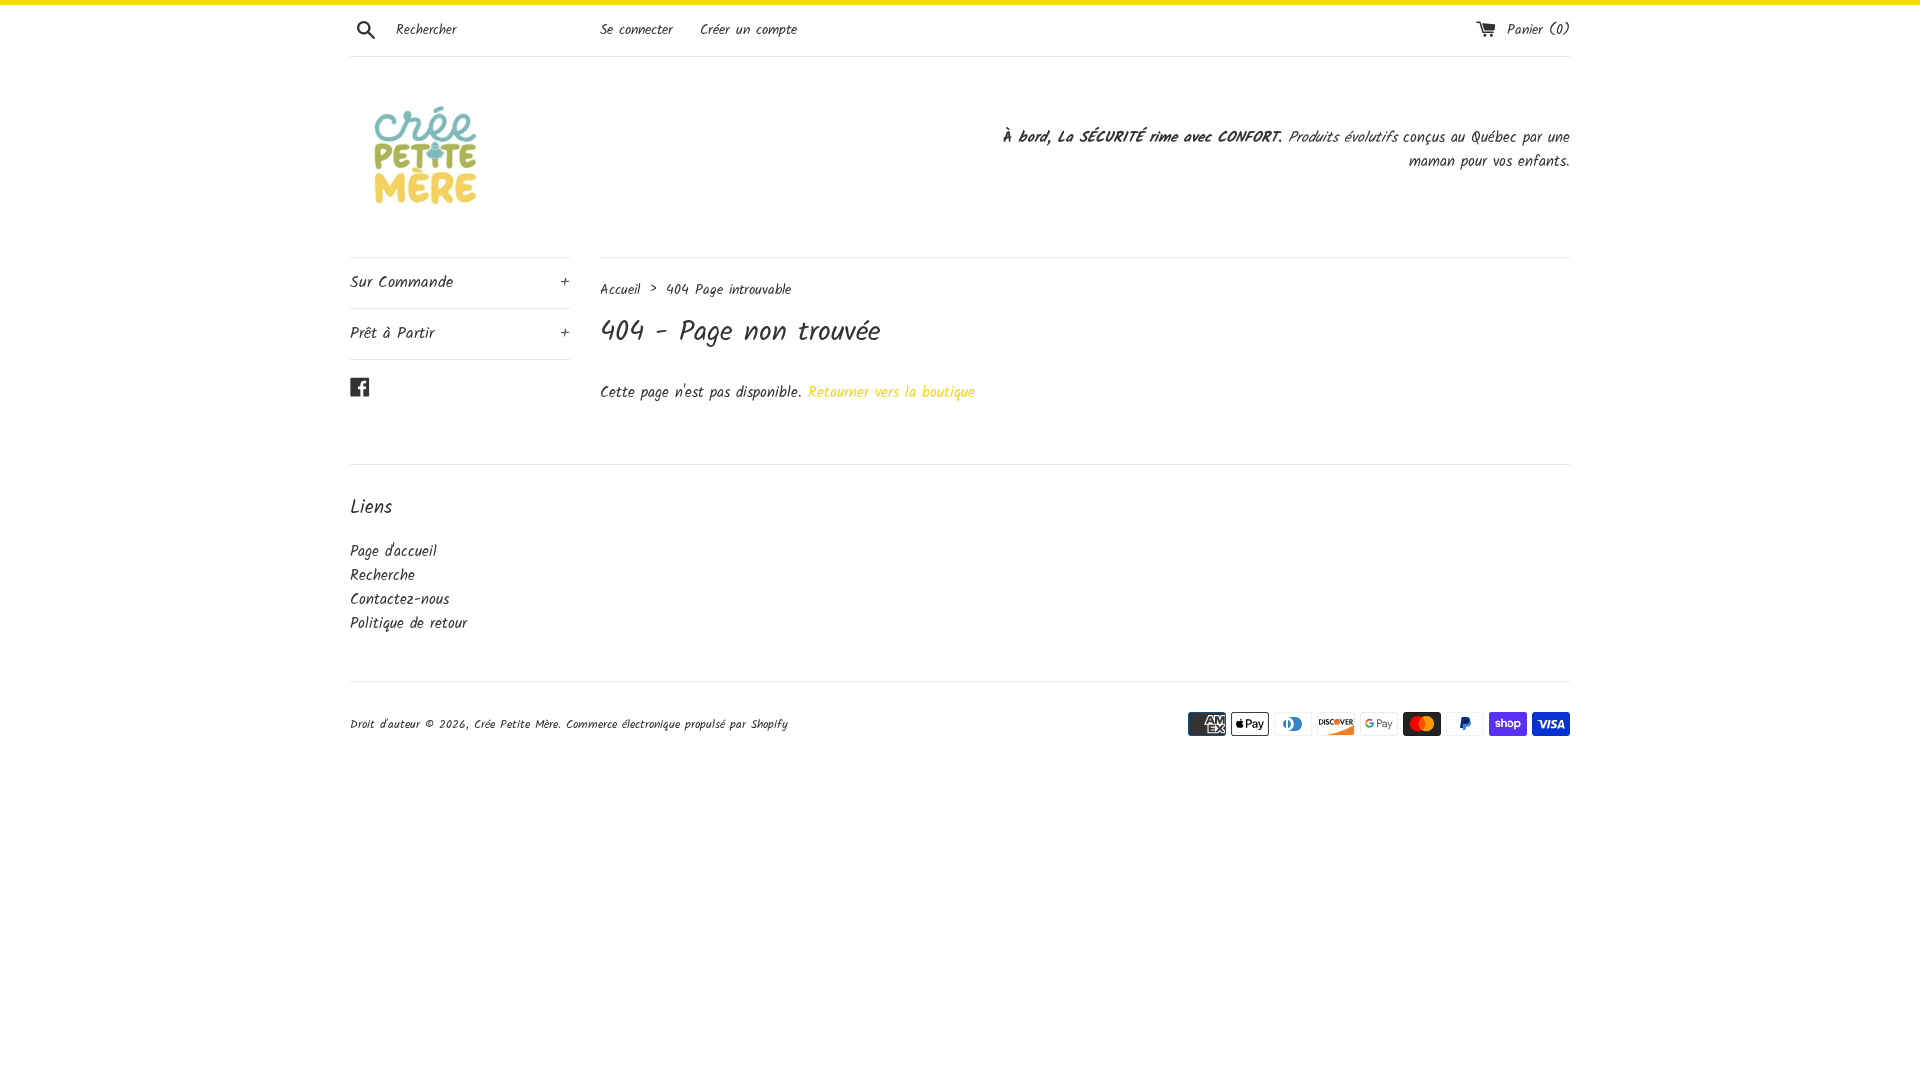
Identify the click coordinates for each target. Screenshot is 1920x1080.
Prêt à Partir (460, 333)
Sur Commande (460, 282)
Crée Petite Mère (516, 724)
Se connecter (636, 30)
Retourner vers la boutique (891, 393)
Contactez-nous (399, 600)
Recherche (382, 576)
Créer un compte (748, 30)
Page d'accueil (393, 552)
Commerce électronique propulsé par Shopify (677, 724)
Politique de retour (408, 624)
